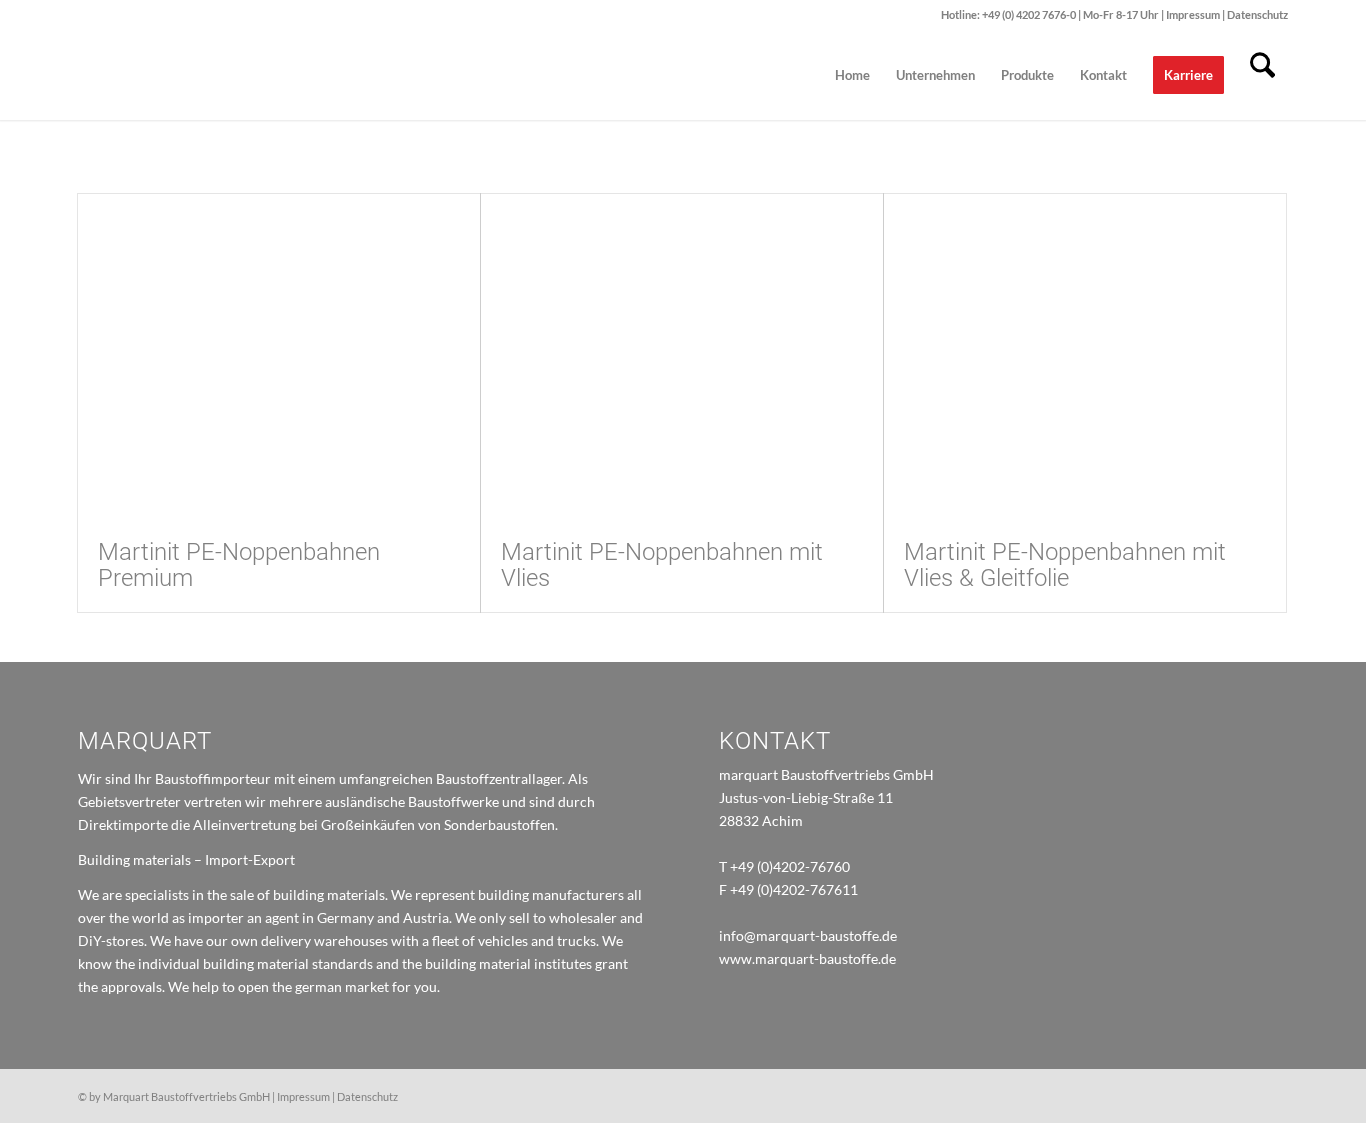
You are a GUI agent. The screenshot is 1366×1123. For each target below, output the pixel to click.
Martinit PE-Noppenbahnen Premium (239, 565)
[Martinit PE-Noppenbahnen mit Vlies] (682, 356)
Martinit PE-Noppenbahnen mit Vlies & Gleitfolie (1065, 565)
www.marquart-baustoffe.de (807, 958)
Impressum (1194, 14)
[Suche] (1262, 75)
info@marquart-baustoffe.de (808, 935)
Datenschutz (1257, 14)
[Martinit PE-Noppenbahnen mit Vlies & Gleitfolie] (1085, 356)
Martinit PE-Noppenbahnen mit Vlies (662, 565)
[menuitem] (852, 75)
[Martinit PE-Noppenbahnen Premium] (279, 356)
